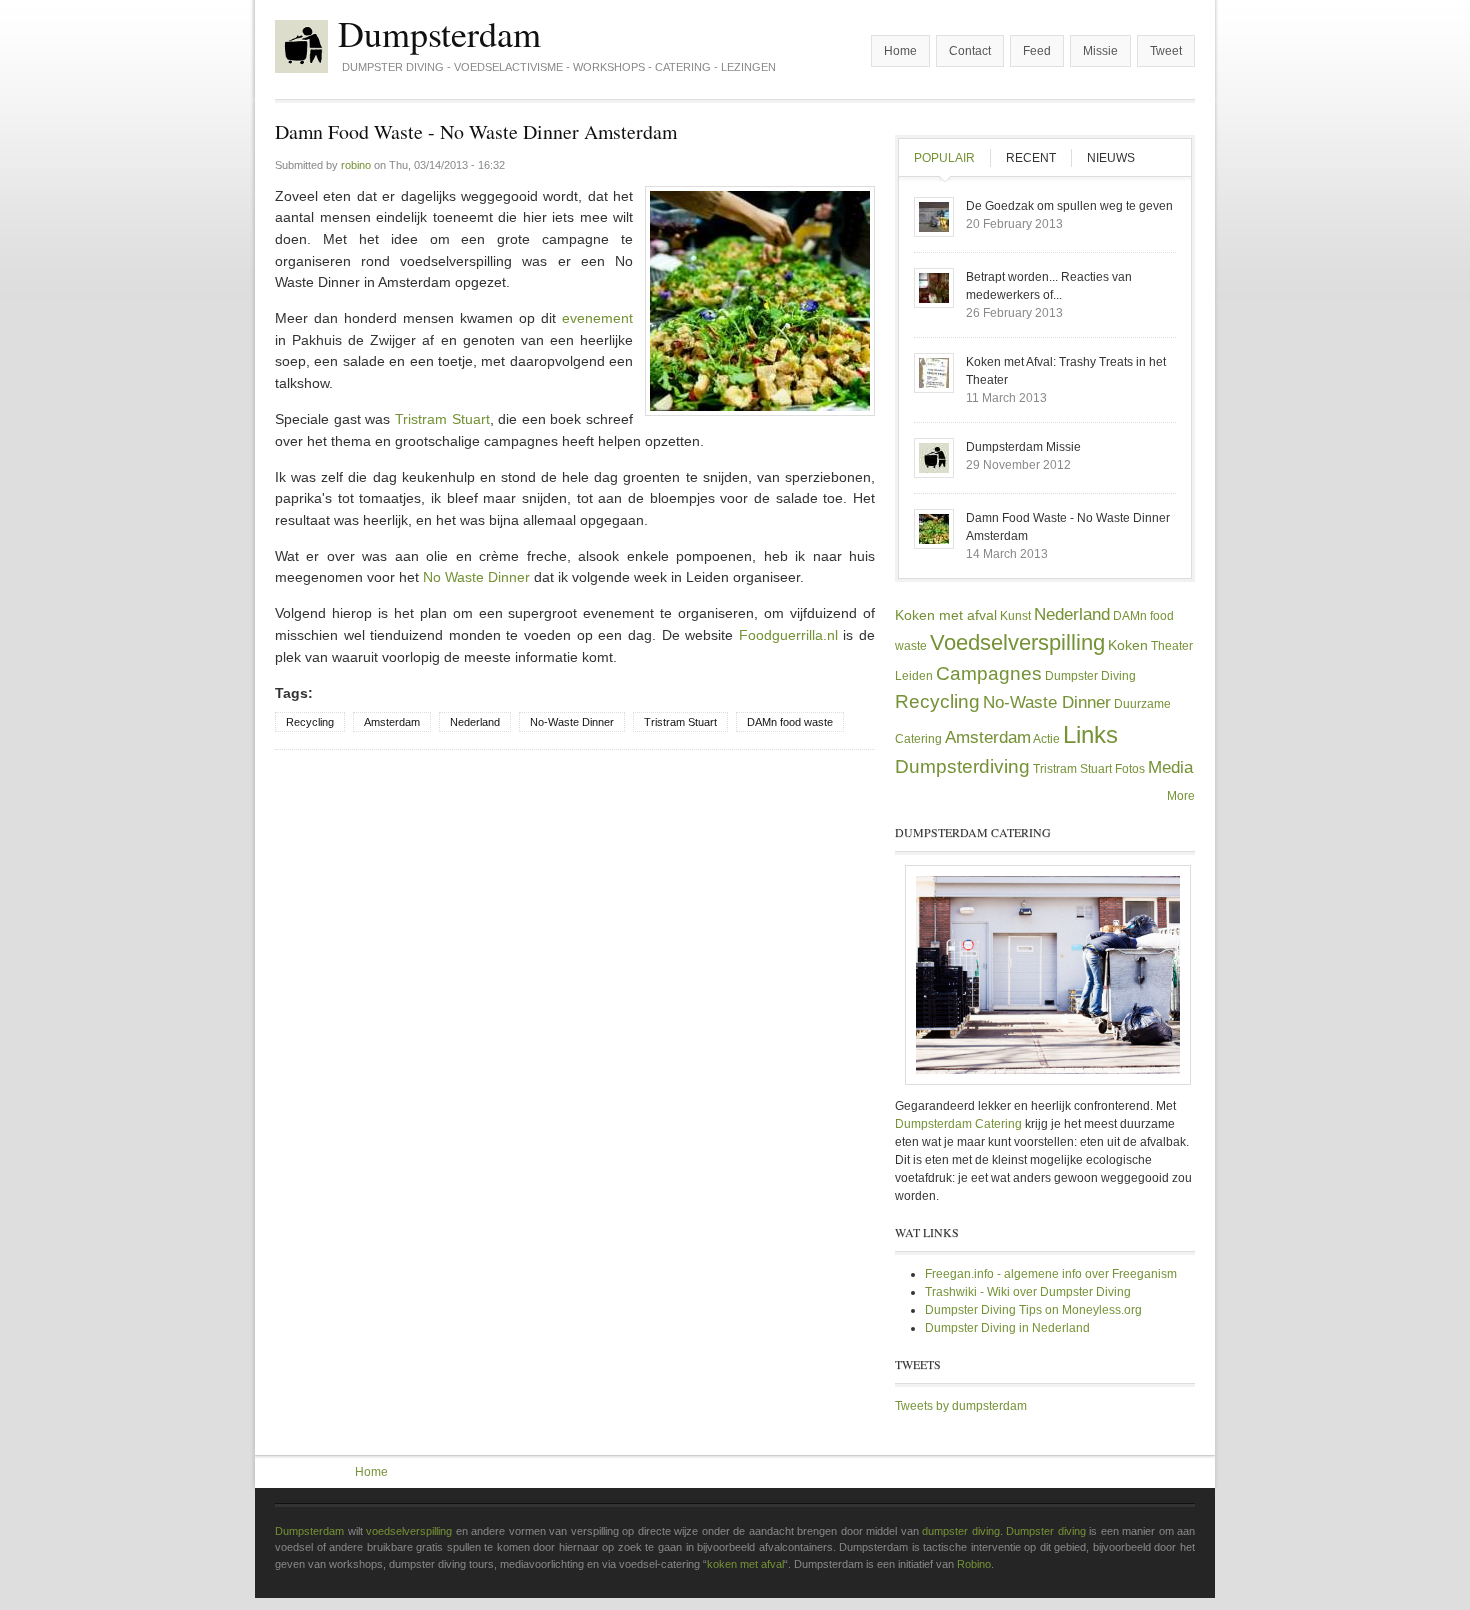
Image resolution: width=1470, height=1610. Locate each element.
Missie (1100, 51)
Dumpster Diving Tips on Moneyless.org (1033, 1310)
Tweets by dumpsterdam (961, 1406)
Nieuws (1111, 158)
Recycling (310, 722)
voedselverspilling (409, 1531)
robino (356, 165)
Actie (1046, 739)
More (1181, 796)
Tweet (1166, 51)
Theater (1172, 646)
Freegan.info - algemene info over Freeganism (1051, 1274)
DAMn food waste (790, 722)
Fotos (1130, 769)
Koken (1128, 645)
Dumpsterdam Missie (1023, 447)
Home (900, 51)
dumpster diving (961, 1531)
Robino (974, 1564)
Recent (1031, 158)
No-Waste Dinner (572, 722)
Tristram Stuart (442, 419)
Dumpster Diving (1090, 676)
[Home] (301, 46)
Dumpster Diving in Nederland (1007, 1328)
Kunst (1015, 616)
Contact (970, 51)
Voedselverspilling (1017, 642)
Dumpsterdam (439, 33)
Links (1090, 734)
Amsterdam (392, 722)
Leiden (914, 676)
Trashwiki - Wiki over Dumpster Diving (1028, 1292)
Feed (1037, 51)
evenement (597, 318)
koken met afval (745, 1564)
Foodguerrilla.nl (788, 635)
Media (1170, 767)
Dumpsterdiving (962, 766)
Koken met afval (946, 615)
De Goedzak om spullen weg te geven (1069, 206)
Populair (952, 158)
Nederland (475, 722)
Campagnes (989, 673)
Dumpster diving (1046, 1531)
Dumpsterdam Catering (958, 1124)
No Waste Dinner (476, 577)
